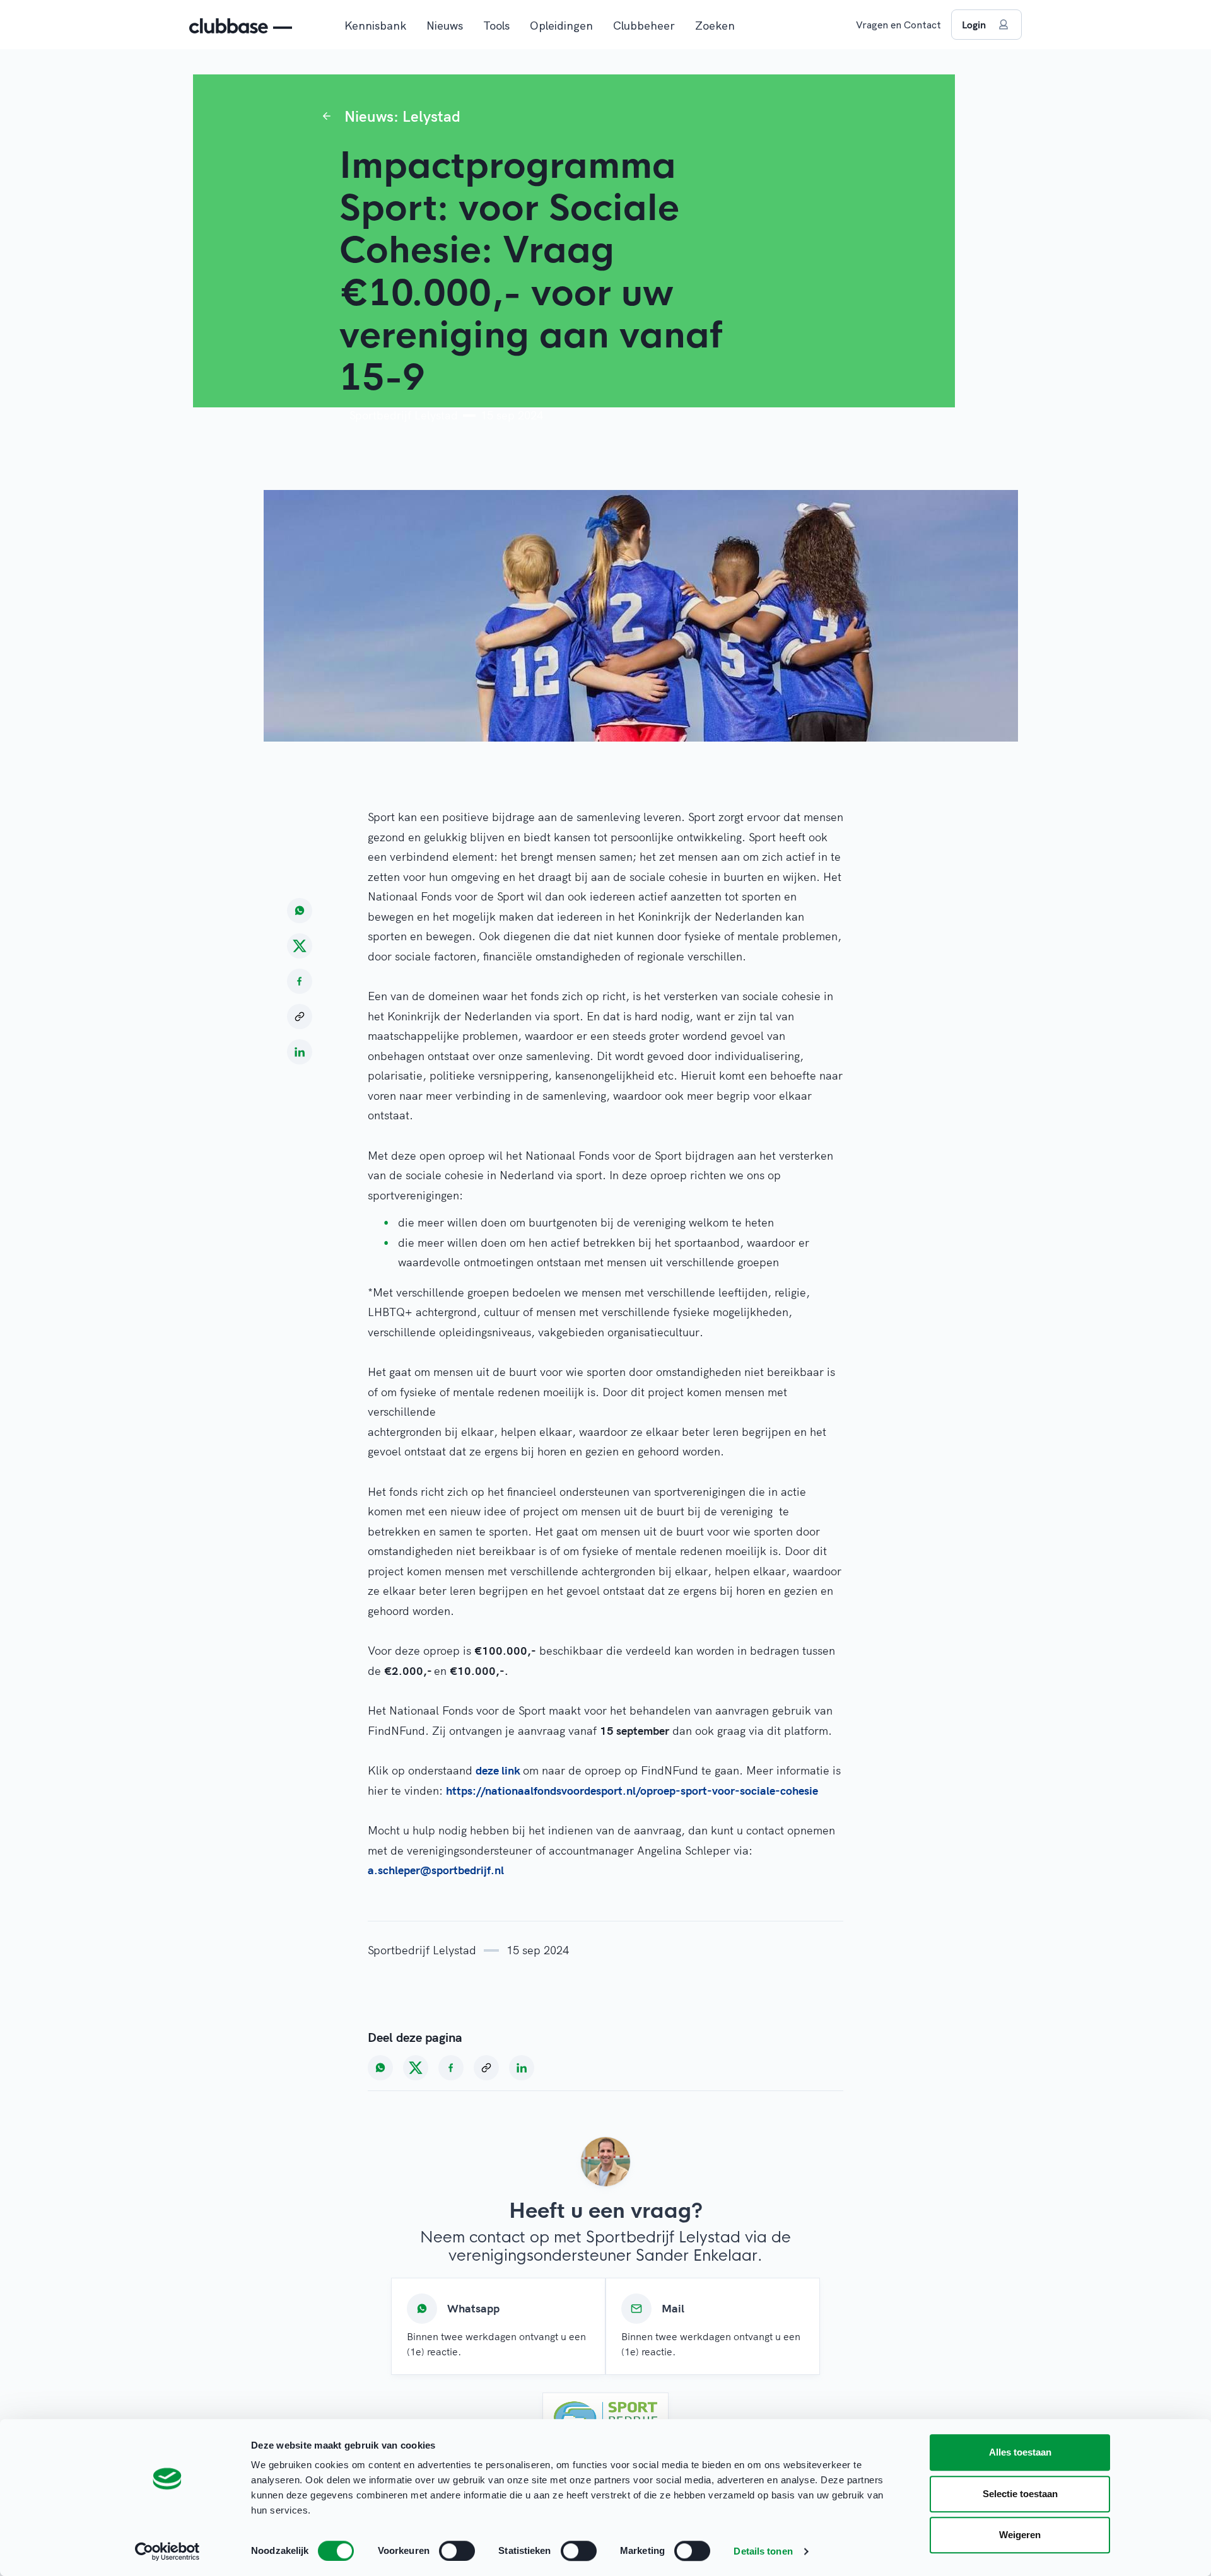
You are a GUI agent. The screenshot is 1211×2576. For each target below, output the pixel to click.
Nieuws (445, 26)
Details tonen (763, 2551)
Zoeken (715, 26)
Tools (496, 26)
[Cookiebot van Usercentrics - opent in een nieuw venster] (167, 2551)
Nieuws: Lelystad (402, 116)
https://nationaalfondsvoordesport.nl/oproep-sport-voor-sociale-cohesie (632, 1791)
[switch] (457, 2551)
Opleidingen (561, 26)
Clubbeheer (644, 26)
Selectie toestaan (1020, 2494)
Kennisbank (375, 26)
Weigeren (1020, 2535)
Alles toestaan (1020, 2452)
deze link (499, 1770)
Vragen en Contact (898, 25)
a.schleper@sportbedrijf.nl (436, 1870)
